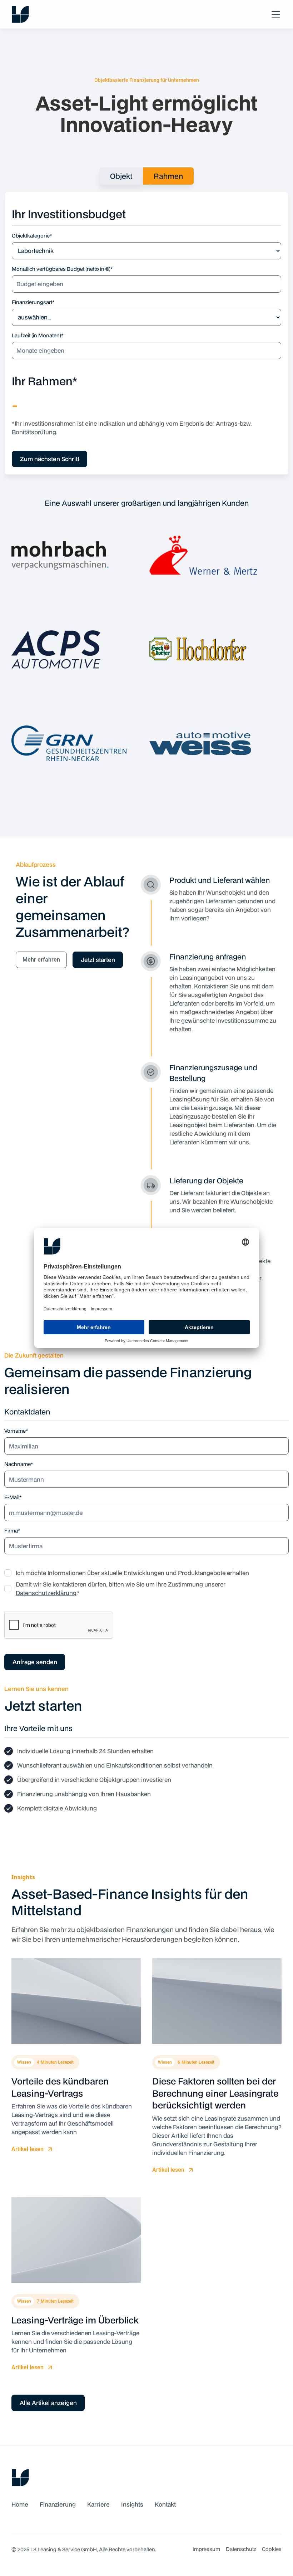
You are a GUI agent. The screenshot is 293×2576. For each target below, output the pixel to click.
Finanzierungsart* (33, 302)
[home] (20, 14)
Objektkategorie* (32, 236)
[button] (274, 14)
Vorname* (16, 1431)
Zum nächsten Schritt (50, 459)
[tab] (121, 176)
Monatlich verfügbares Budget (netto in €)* (62, 269)
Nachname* (19, 1464)
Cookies (272, 2549)
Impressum (206, 2549)
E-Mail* (13, 1497)
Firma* (12, 1531)
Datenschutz (241, 2549)
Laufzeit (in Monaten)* (38, 335)
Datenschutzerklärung (46, 1593)
